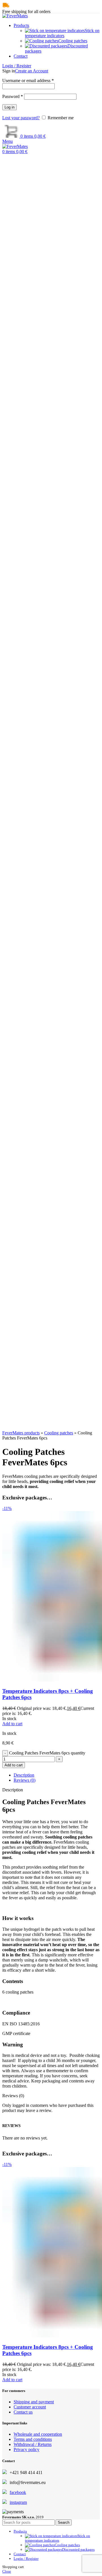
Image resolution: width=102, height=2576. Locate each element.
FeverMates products (21, 1433)
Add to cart (14, 1765)
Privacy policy (26, 2449)
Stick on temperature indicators (62, 33)
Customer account (30, 2407)
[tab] (57, 1775)
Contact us (23, 2412)
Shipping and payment (34, 2402)
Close (7, 2571)
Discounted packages (78, 2549)
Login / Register (26, 2559)
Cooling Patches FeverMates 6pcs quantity (47, 1753)
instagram (18, 2502)
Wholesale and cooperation (38, 2434)
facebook (18, 2492)
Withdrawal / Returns (33, 2444)
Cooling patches (59, 1433)
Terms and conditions (33, 2439)
